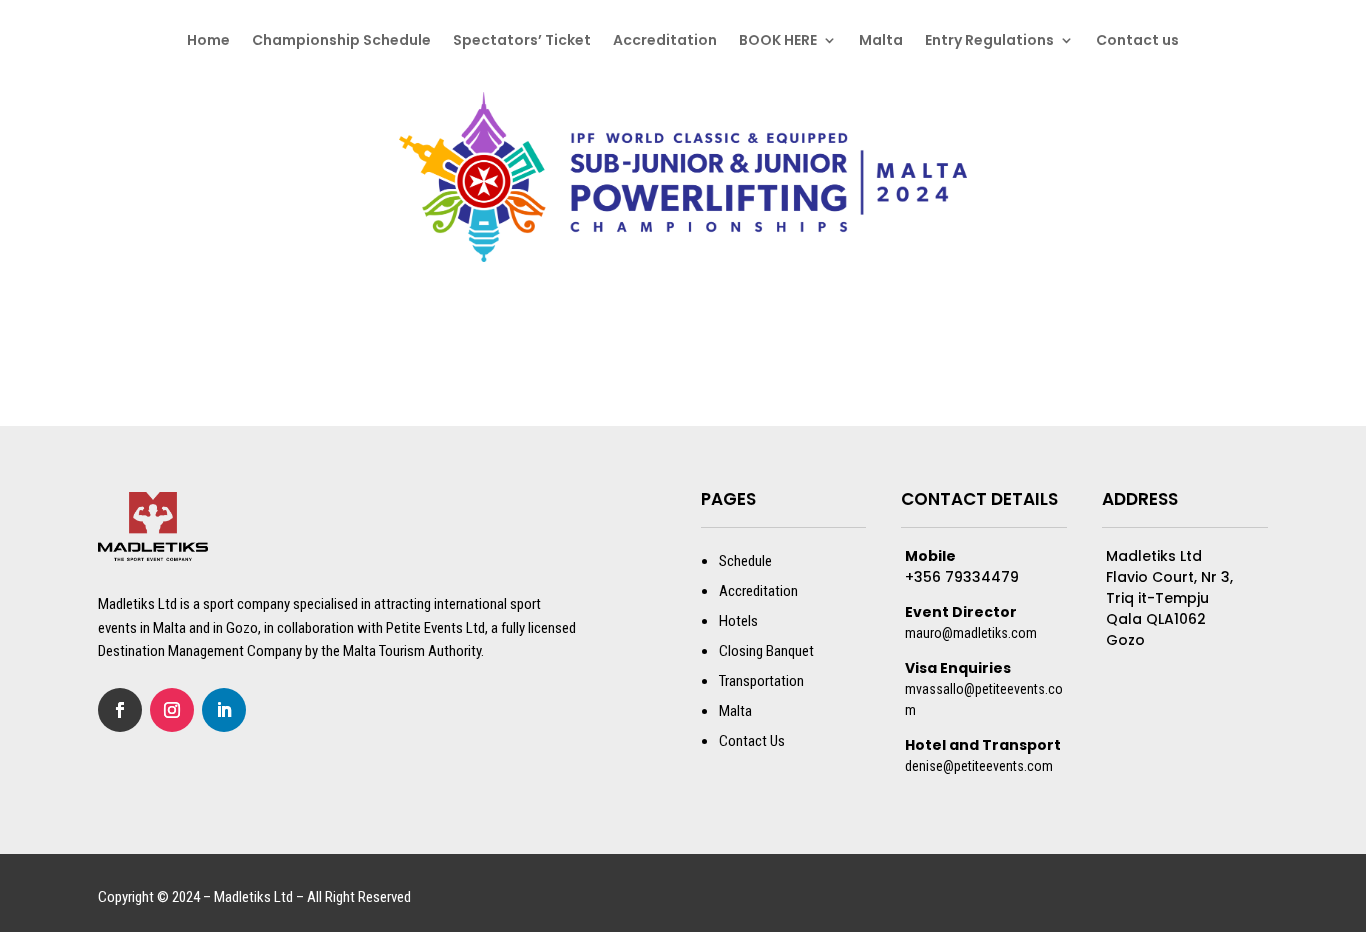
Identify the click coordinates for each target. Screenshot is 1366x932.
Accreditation (665, 41)
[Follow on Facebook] (120, 710)
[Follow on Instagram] (172, 710)
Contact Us (752, 741)
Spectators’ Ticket (522, 41)
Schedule (745, 561)
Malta (881, 41)
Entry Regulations (989, 41)
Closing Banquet (766, 651)
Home (208, 41)
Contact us (1137, 41)
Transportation (761, 681)
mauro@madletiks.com (971, 633)
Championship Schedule (341, 41)
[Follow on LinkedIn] (224, 710)
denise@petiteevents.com (979, 766)
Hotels (738, 621)
